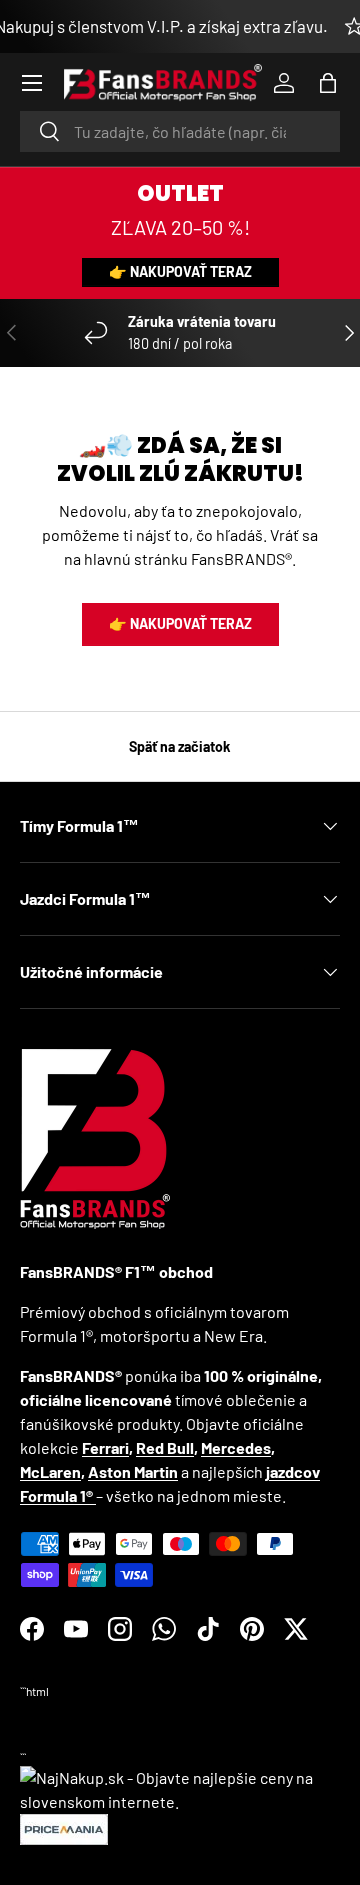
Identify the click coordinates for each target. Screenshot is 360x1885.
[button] (328, 83)
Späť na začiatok (180, 746)
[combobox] (180, 131)
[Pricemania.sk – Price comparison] (64, 1825)
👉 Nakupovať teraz (180, 271)
